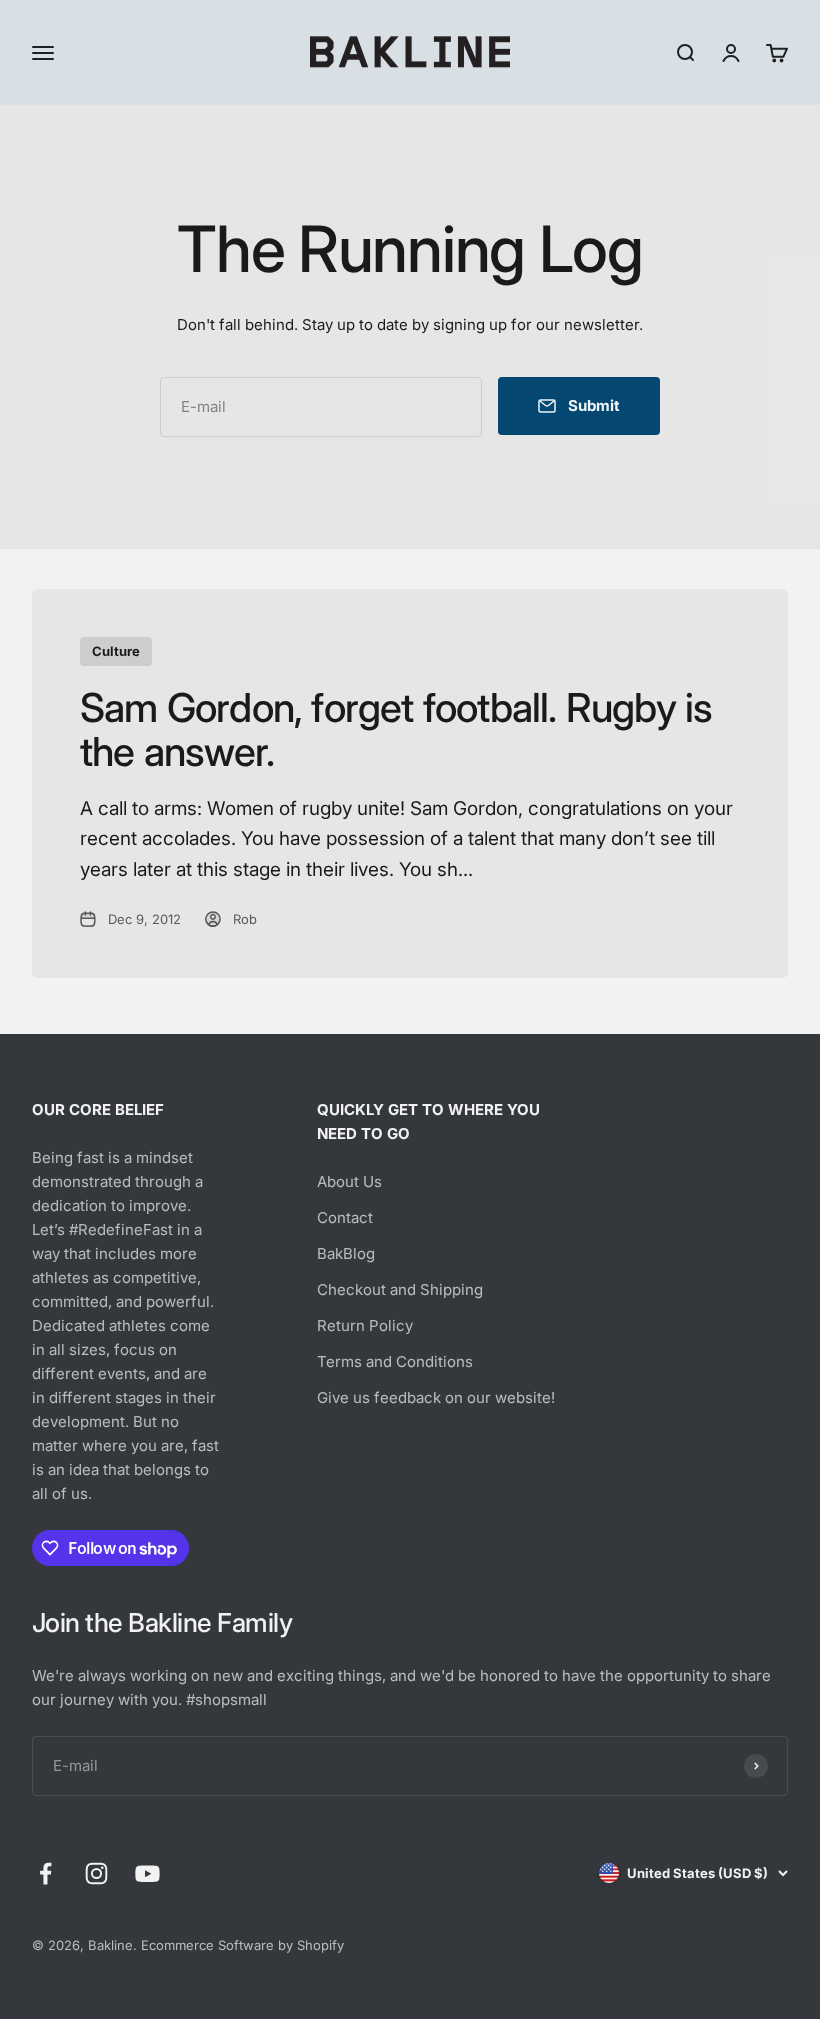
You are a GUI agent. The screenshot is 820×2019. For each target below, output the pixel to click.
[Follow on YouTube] (147, 1873)
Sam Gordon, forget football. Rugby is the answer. (396, 729)
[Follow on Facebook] (45, 1873)
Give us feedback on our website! (436, 1397)
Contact (345, 1217)
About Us (349, 1181)
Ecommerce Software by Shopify (242, 1945)
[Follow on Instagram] (96, 1873)
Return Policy (365, 1325)
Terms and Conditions (395, 1361)
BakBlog (346, 1253)
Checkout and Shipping (400, 1289)
